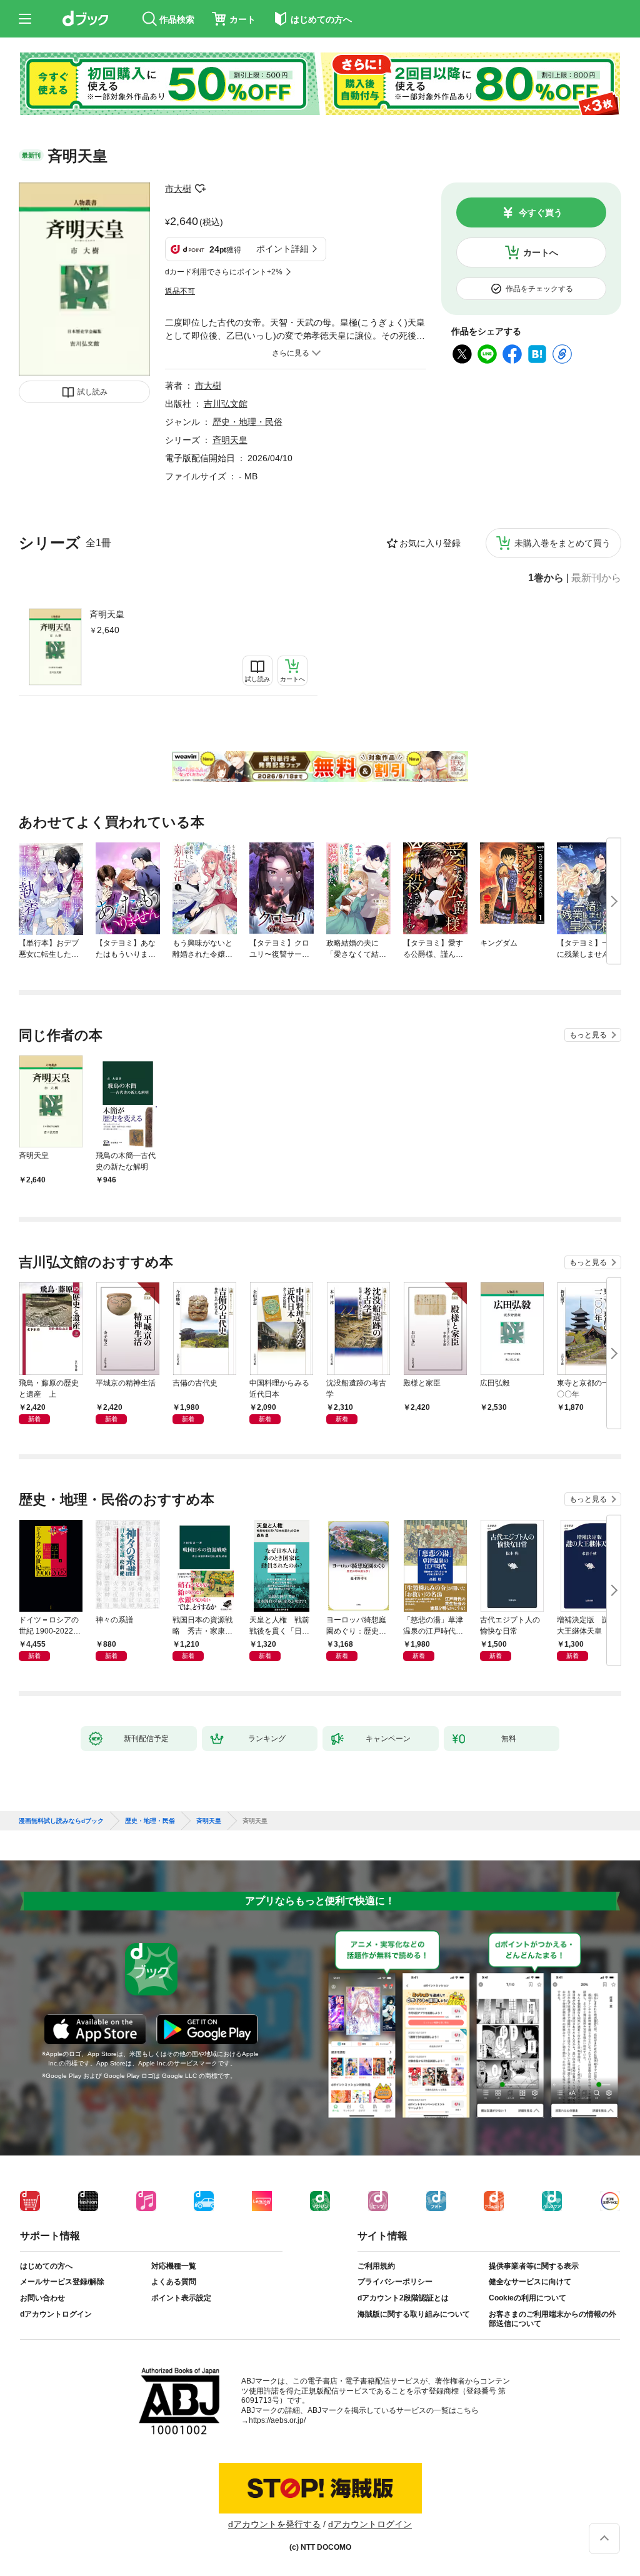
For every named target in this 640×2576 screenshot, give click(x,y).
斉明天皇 (107, 614)
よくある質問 (174, 2282)
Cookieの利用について (527, 2298)
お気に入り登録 (430, 543)
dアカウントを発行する (274, 2524)
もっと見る (588, 1035)
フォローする (200, 189)
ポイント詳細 (282, 249)
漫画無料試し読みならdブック (61, 1821)
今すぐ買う (541, 212)
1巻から (546, 578)
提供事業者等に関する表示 (534, 2266)
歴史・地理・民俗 (247, 422)
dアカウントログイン (56, 2314)
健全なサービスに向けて (530, 2282)
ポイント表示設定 (181, 2298)
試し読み (92, 392)
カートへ (541, 252)
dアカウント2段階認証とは (403, 2298)
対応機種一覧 (174, 2266)
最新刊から (596, 578)
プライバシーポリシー (395, 2282)
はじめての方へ (46, 2266)
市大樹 (178, 189)
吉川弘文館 (226, 404)
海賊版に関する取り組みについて (414, 2314)
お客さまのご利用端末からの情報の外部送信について (552, 2319)
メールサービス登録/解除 (62, 2282)
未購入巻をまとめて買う (562, 543)
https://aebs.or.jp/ (277, 2420)
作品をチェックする (539, 289)
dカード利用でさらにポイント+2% (224, 272)
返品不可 (180, 291)
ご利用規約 (376, 2266)
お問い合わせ (42, 2298)
